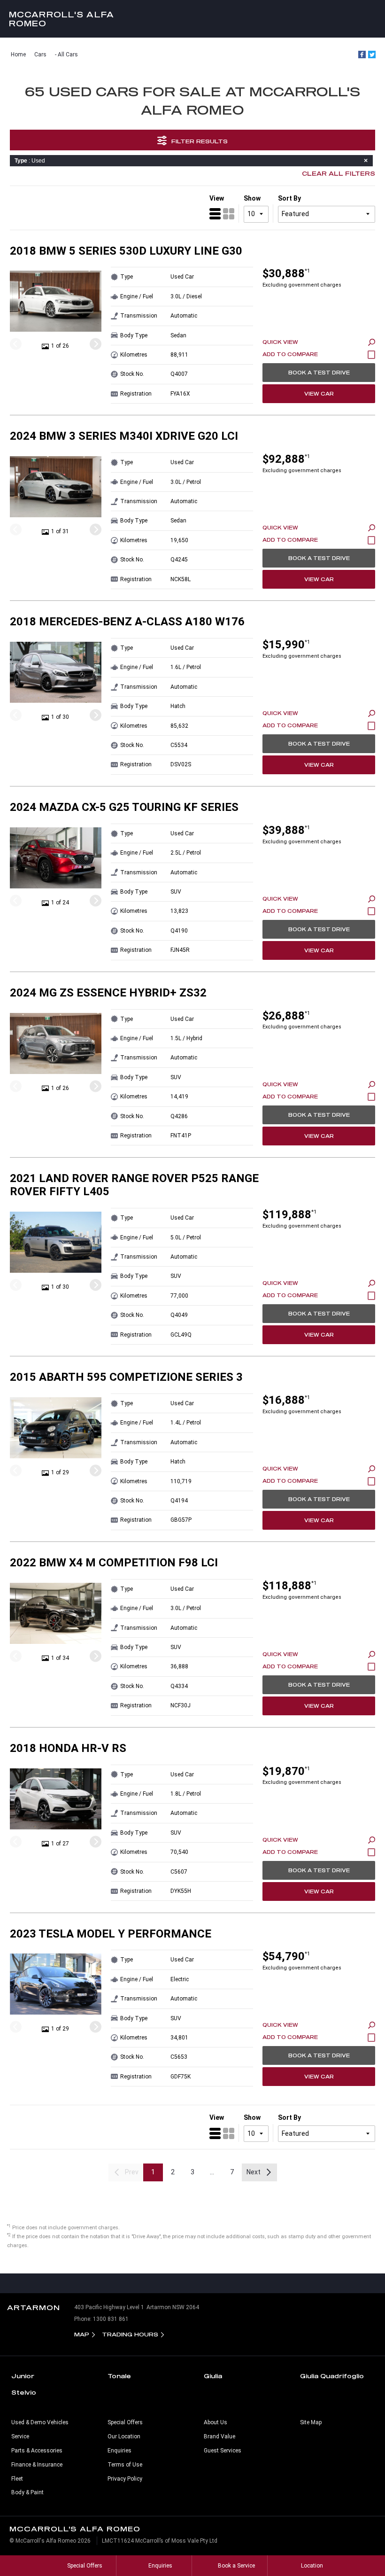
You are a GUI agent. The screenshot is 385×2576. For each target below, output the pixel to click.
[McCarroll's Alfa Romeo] (192, 19)
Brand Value (219, 2436)
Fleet (17, 2479)
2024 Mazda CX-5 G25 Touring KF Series (124, 807)
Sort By (289, 198)
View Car (319, 394)
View (217, 198)
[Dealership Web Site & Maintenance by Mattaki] (360, 2545)
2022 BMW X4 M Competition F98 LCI (114, 1563)
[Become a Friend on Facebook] (212, 2283)
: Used (30, 161)
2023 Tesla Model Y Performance (111, 1934)
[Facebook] (362, 54)
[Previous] (16, 344)
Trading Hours (130, 2334)
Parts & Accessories (37, 2451)
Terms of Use (125, 2465)
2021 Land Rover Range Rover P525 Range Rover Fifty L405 (134, 1185)
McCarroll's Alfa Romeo (62, 19)
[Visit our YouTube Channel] (192, 2283)
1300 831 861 (111, 2319)
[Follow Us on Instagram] (173, 2283)
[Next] (96, 344)
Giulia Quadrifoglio (332, 2376)
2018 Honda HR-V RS (68, 1748)
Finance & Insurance (37, 2465)
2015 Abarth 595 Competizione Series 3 (126, 1377)
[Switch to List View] (215, 214)
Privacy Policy (125, 2479)
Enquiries (119, 2451)
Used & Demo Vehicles (40, 2422)
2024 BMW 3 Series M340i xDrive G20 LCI (124, 436)
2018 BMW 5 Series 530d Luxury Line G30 (126, 251)
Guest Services (223, 2451)
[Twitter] (372, 54)
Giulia (213, 2376)
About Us (216, 2422)
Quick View (280, 342)
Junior (23, 2376)
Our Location (124, 2436)
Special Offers (125, 2422)
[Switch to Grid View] (229, 214)
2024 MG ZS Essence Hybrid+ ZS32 (108, 993)
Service (20, 2436)
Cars (40, 54)
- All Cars (66, 54)
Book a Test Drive (319, 373)
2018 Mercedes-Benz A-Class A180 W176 (127, 622)
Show (252, 198)
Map (82, 2334)
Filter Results (200, 141)
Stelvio (24, 2392)
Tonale (119, 2376)
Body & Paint (27, 2492)
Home (18, 54)
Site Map (311, 2422)
